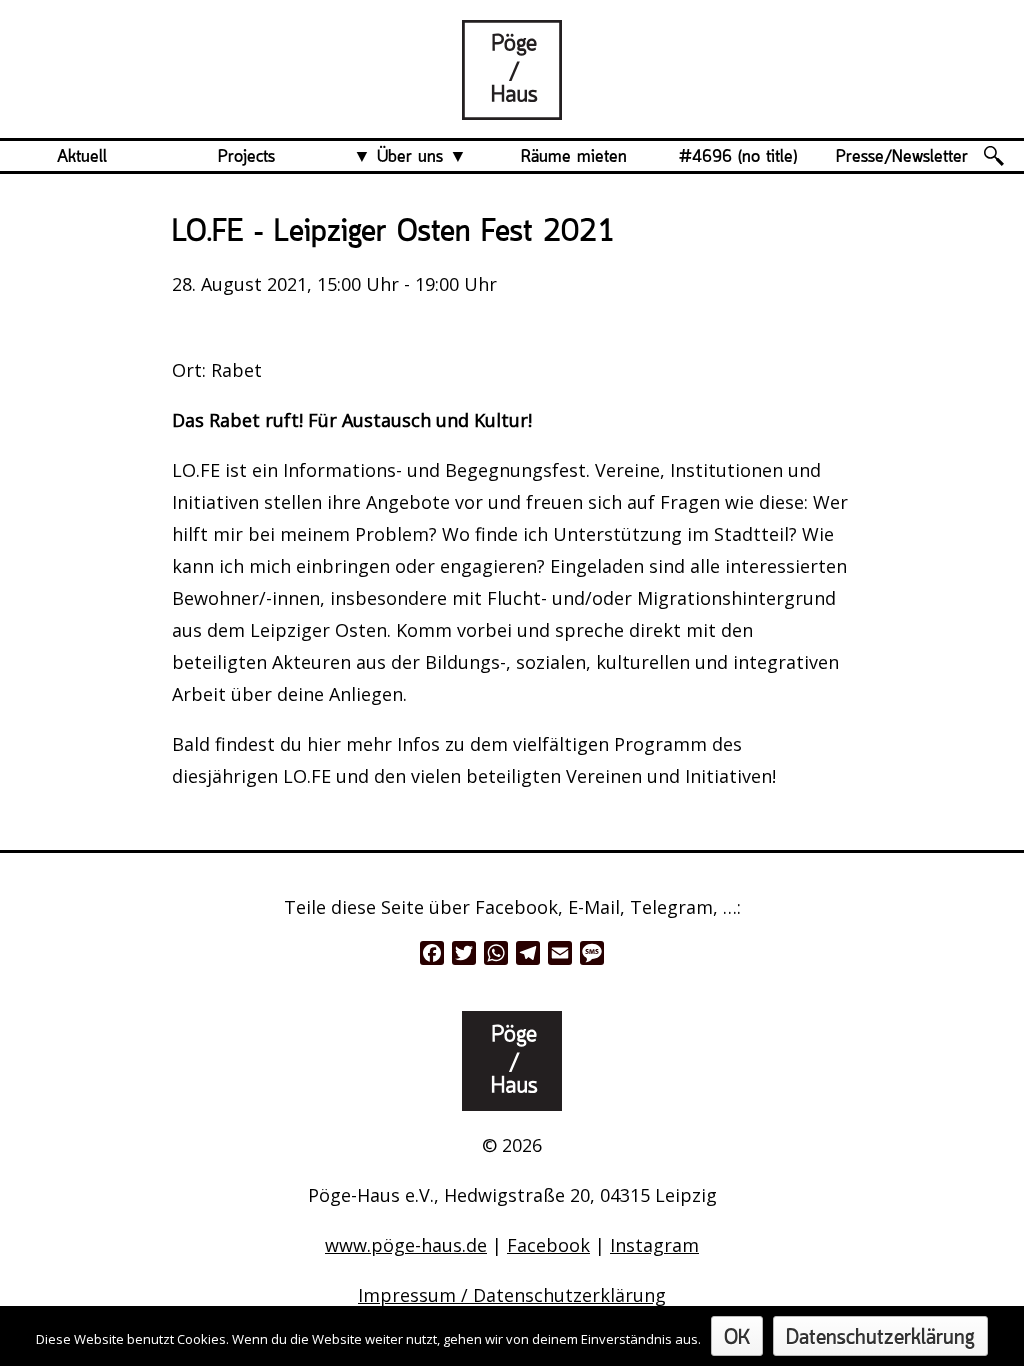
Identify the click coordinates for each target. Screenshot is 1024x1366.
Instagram (654, 1245)
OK (737, 1338)
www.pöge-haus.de (406, 1245)
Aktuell (82, 157)
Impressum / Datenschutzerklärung (512, 1295)
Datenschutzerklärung (880, 1338)
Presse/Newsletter (902, 157)
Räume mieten (574, 157)
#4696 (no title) (738, 157)
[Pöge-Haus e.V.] (512, 104)
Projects (246, 157)
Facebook (548, 1245)
